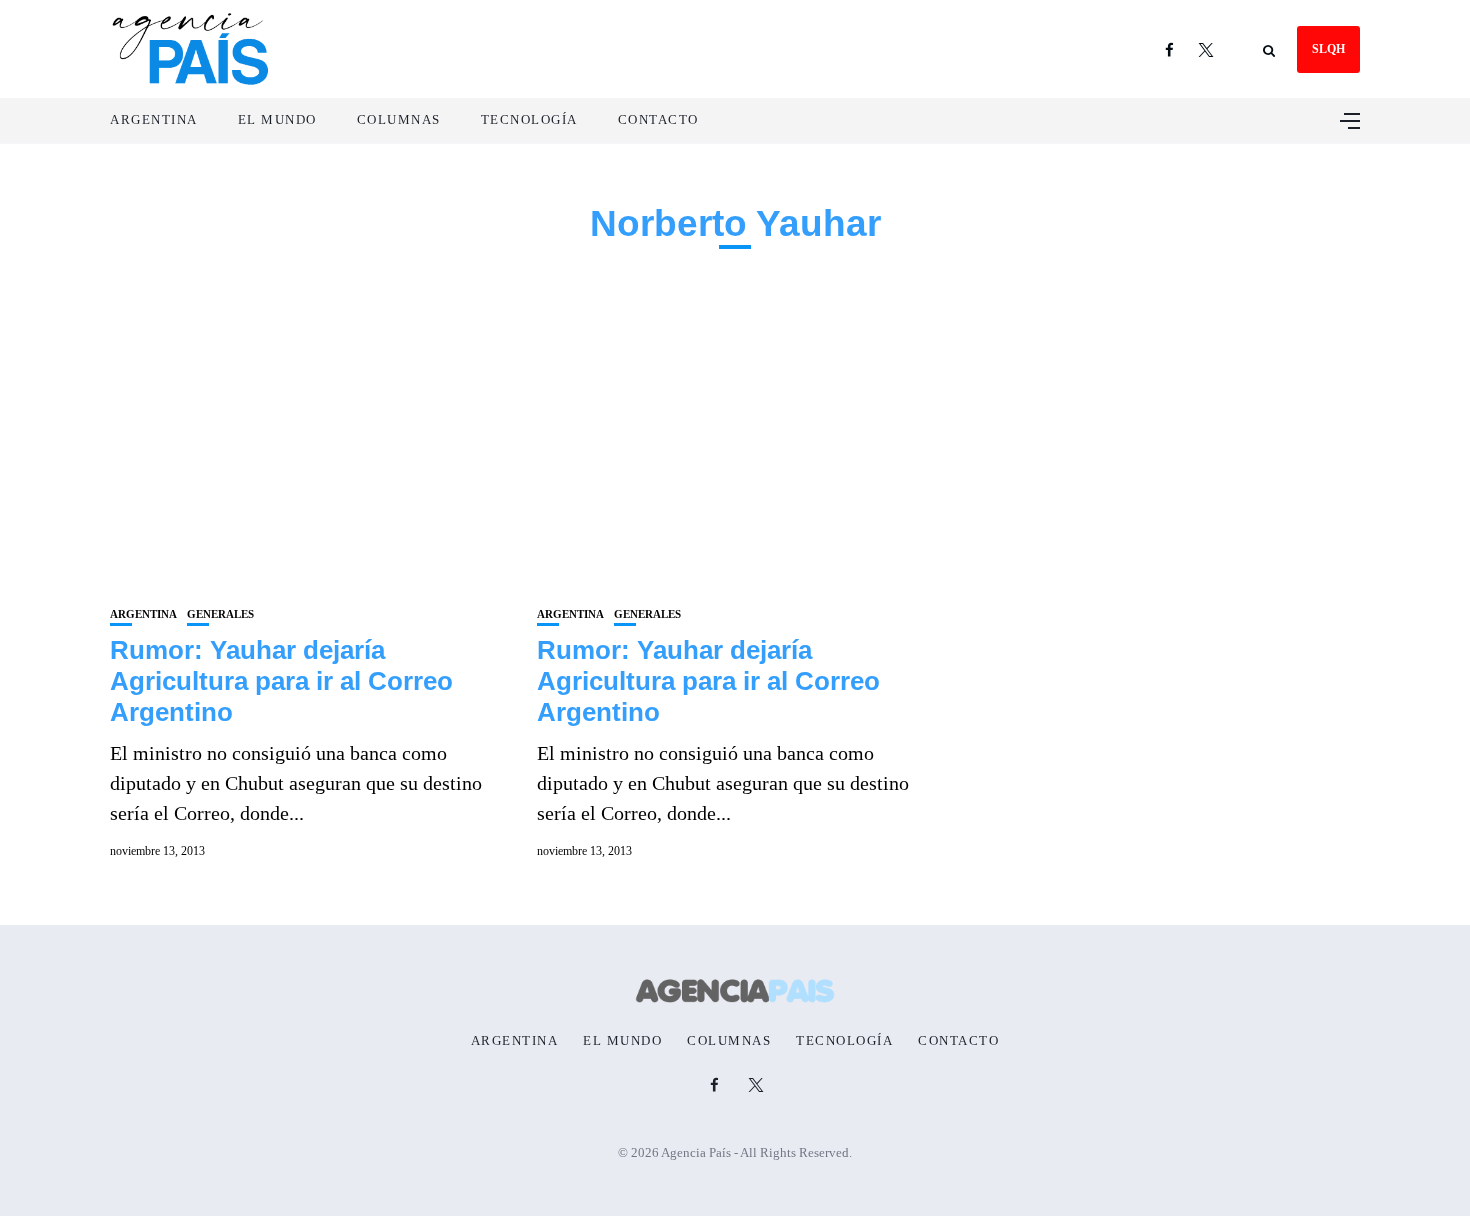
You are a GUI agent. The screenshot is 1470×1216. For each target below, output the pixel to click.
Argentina (154, 119)
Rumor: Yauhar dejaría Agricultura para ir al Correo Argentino (281, 681)
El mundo (277, 119)
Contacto (658, 119)
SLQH (1328, 49)
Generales (220, 614)
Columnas (399, 119)
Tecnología (529, 119)
